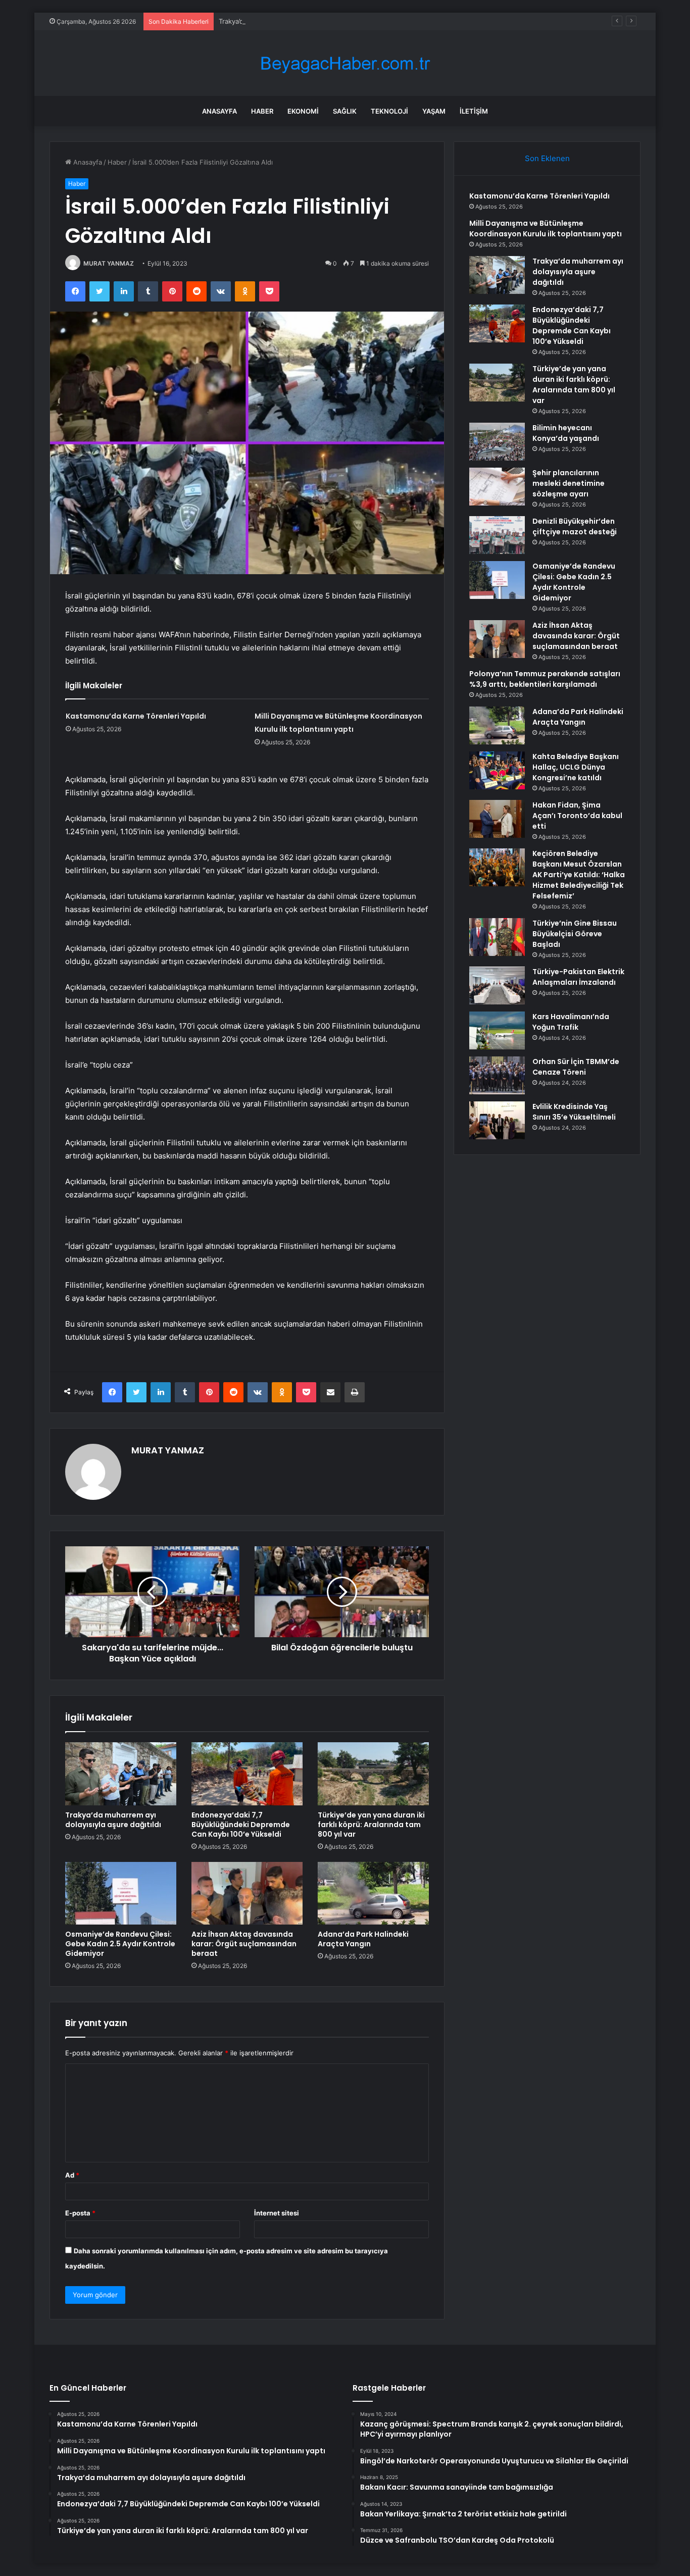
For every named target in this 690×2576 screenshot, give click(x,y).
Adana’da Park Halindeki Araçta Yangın (363, 1939)
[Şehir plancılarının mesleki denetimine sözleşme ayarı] (497, 487)
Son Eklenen (547, 158)
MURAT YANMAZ (109, 263)
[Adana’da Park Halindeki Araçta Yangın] (373, 1893)
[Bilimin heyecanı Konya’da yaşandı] (497, 442)
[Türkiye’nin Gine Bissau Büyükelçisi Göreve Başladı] (497, 937)
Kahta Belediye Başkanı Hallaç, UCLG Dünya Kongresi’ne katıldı (576, 767)
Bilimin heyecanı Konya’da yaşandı (566, 433)
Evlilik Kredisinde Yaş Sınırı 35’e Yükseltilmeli (574, 1112)
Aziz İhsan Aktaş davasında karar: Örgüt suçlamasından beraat (244, 1944)
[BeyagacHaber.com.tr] (345, 63)
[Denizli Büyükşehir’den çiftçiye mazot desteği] (497, 535)
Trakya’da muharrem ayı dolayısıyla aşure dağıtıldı (295, 21)
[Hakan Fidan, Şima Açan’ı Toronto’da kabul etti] (497, 819)
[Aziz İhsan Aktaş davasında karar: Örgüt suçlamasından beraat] (247, 1893)
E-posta (80, 2213)
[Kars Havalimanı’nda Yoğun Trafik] (497, 1030)
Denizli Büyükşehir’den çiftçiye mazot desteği (575, 526)
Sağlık (345, 111)
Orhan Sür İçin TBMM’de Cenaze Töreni (576, 1067)
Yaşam (434, 111)
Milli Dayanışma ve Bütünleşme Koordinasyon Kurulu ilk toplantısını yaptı (546, 229)
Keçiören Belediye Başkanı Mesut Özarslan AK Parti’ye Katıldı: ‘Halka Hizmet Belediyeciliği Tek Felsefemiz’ (579, 875)
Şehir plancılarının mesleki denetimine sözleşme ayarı (569, 483)
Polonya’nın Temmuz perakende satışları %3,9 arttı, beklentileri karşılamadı (545, 679)
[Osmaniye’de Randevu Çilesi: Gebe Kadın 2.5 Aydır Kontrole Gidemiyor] (121, 1893)
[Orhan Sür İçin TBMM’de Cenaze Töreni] (497, 1075)
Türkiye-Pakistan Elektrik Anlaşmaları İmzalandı (578, 977)
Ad (72, 2175)
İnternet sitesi (277, 2213)
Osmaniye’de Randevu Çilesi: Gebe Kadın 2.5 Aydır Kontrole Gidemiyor (120, 1944)
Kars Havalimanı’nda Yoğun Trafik (571, 1022)
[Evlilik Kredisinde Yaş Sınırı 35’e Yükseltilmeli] (497, 1120)
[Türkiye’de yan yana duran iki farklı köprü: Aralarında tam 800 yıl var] (373, 1774)
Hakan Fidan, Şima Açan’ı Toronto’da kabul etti (577, 816)
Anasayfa (219, 111)
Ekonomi (303, 111)
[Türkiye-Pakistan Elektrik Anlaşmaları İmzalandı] (497, 986)
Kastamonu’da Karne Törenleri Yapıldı (136, 716)
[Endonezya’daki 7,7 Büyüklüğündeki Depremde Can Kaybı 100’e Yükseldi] (247, 1774)
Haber (262, 111)
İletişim (474, 111)
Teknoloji (389, 111)
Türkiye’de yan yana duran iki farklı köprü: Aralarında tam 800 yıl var (371, 1825)
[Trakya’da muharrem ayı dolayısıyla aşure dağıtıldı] (121, 1774)
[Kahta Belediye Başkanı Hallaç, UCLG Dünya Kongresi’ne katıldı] (497, 770)
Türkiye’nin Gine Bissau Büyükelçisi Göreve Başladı (575, 934)
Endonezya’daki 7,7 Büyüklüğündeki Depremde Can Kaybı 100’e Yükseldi (241, 1825)
